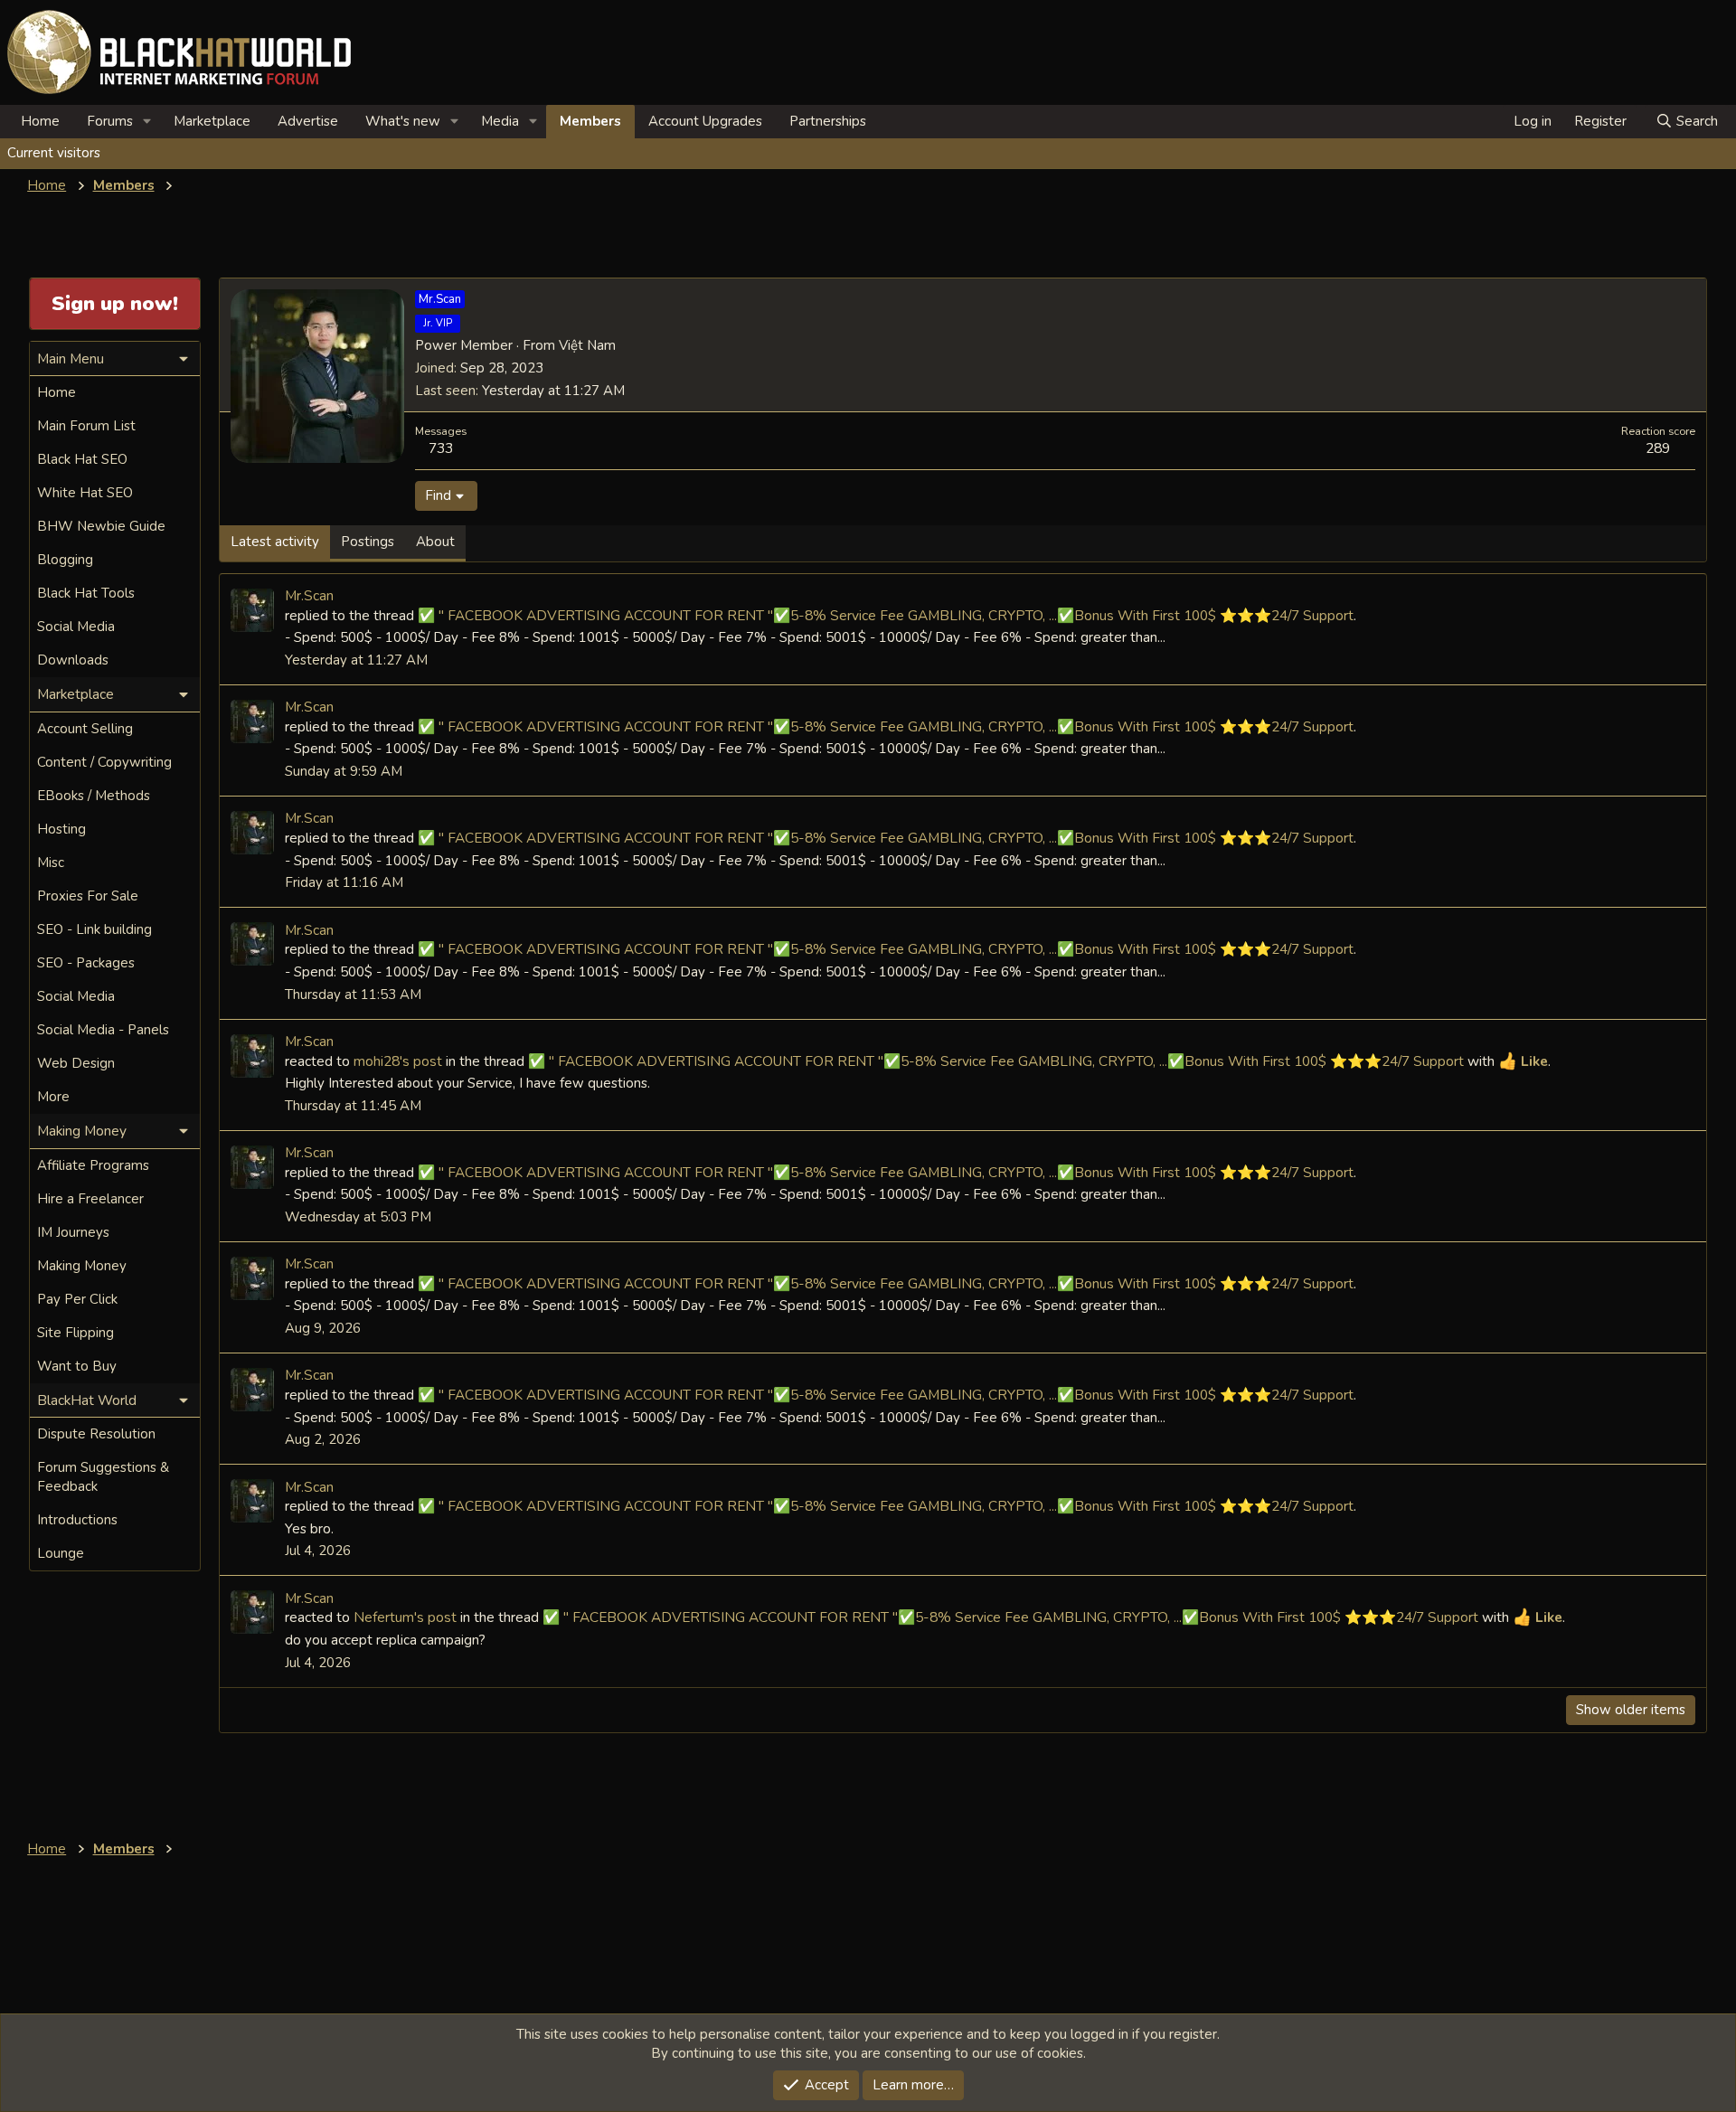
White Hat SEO (85, 493)
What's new (403, 121)
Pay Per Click (77, 1299)
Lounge (61, 1553)
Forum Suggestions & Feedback (103, 1477)
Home (40, 121)
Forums (110, 121)
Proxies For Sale (88, 896)
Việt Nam (587, 345)
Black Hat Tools (86, 593)
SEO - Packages (86, 963)
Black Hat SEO (82, 459)
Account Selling (85, 729)
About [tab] (435, 542)
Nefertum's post (405, 1617)
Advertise (308, 121)
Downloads (73, 660)
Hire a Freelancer (90, 1199)
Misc (51, 863)
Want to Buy (77, 1366)
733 (441, 448)
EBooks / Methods (94, 796)
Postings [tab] (368, 542)
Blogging (65, 560)
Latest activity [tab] (275, 542)
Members (590, 121)
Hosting (61, 829)
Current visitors (54, 153)
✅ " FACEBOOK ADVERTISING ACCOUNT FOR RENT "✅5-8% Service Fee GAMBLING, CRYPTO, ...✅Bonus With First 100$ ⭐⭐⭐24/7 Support (886, 615)
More (53, 1097)
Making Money (82, 1266)
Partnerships (828, 121)
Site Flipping (75, 1333)
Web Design (76, 1063)
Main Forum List (86, 426)
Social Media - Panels (103, 1030)
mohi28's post (398, 1061)
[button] (147, 122)
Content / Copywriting (104, 762)
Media (500, 121)
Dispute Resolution (96, 1434)
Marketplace (212, 121)
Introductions (77, 1520)
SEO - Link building (94, 929)
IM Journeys (73, 1232)
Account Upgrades (705, 121)
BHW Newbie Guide (101, 526)
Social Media (76, 627)
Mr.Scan (309, 595)
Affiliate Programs (93, 1165)
